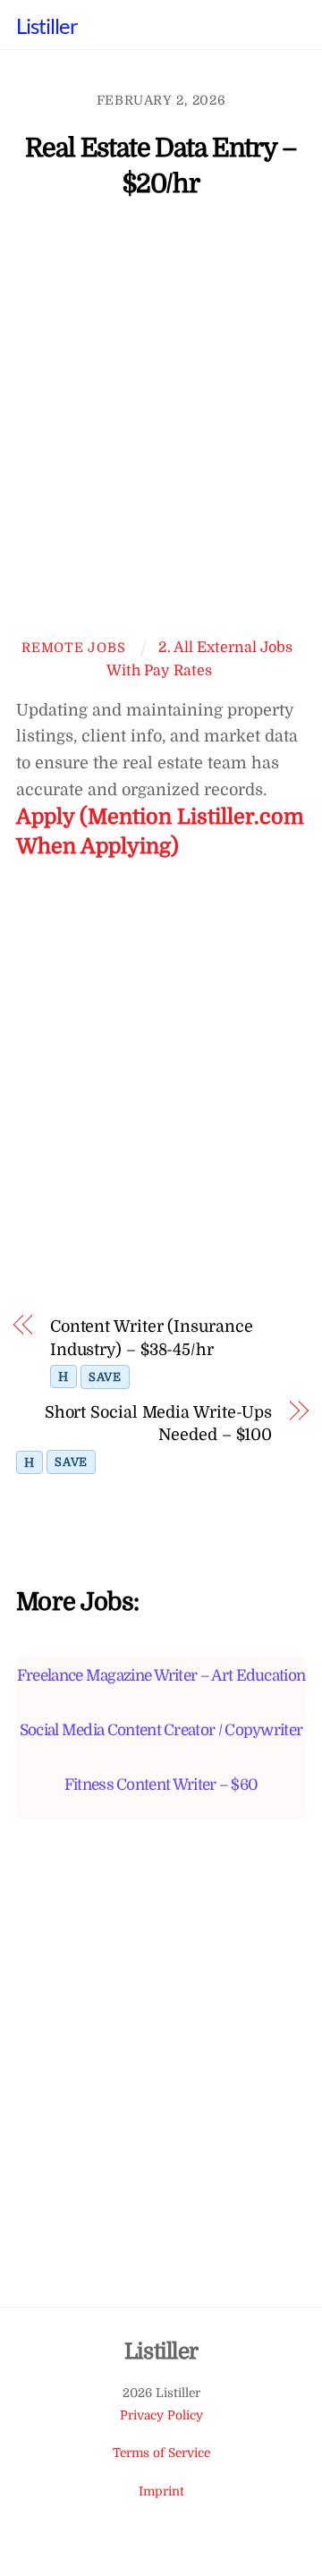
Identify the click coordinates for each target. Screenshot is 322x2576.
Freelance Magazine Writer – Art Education (161, 1675)
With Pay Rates (159, 670)
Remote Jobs (73, 648)
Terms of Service (161, 2453)
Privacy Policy (161, 2415)
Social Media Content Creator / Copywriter (161, 1730)
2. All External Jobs (225, 647)
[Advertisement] (161, 427)
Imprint (161, 2491)
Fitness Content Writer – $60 (161, 1784)
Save (105, 1377)
